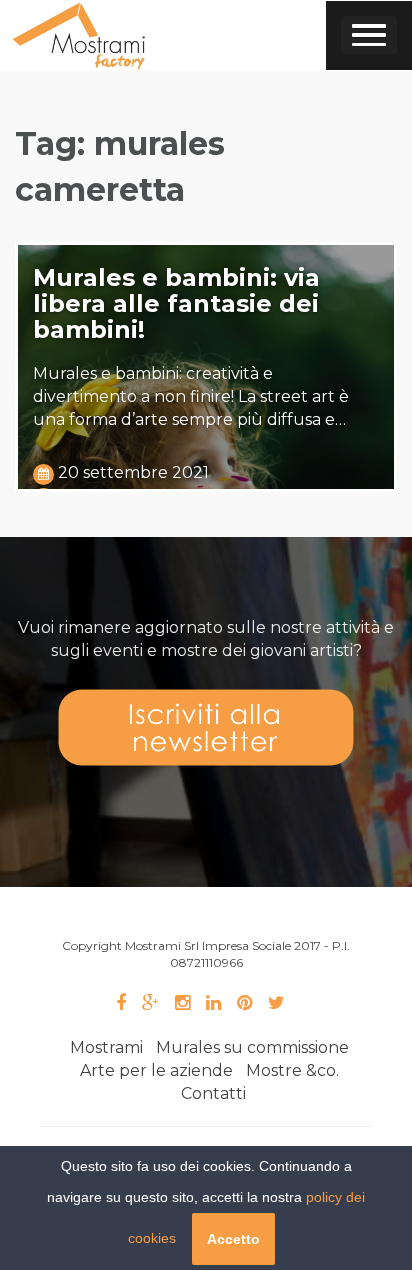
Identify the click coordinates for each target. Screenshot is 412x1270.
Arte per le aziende (156, 1070)
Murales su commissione (252, 1047)
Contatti (213, 1093)
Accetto (233, 1239)
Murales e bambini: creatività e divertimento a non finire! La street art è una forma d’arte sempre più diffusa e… (191, 396)
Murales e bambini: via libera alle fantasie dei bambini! (176, 303)
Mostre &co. (292, 1070)
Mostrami (106, 1047)
